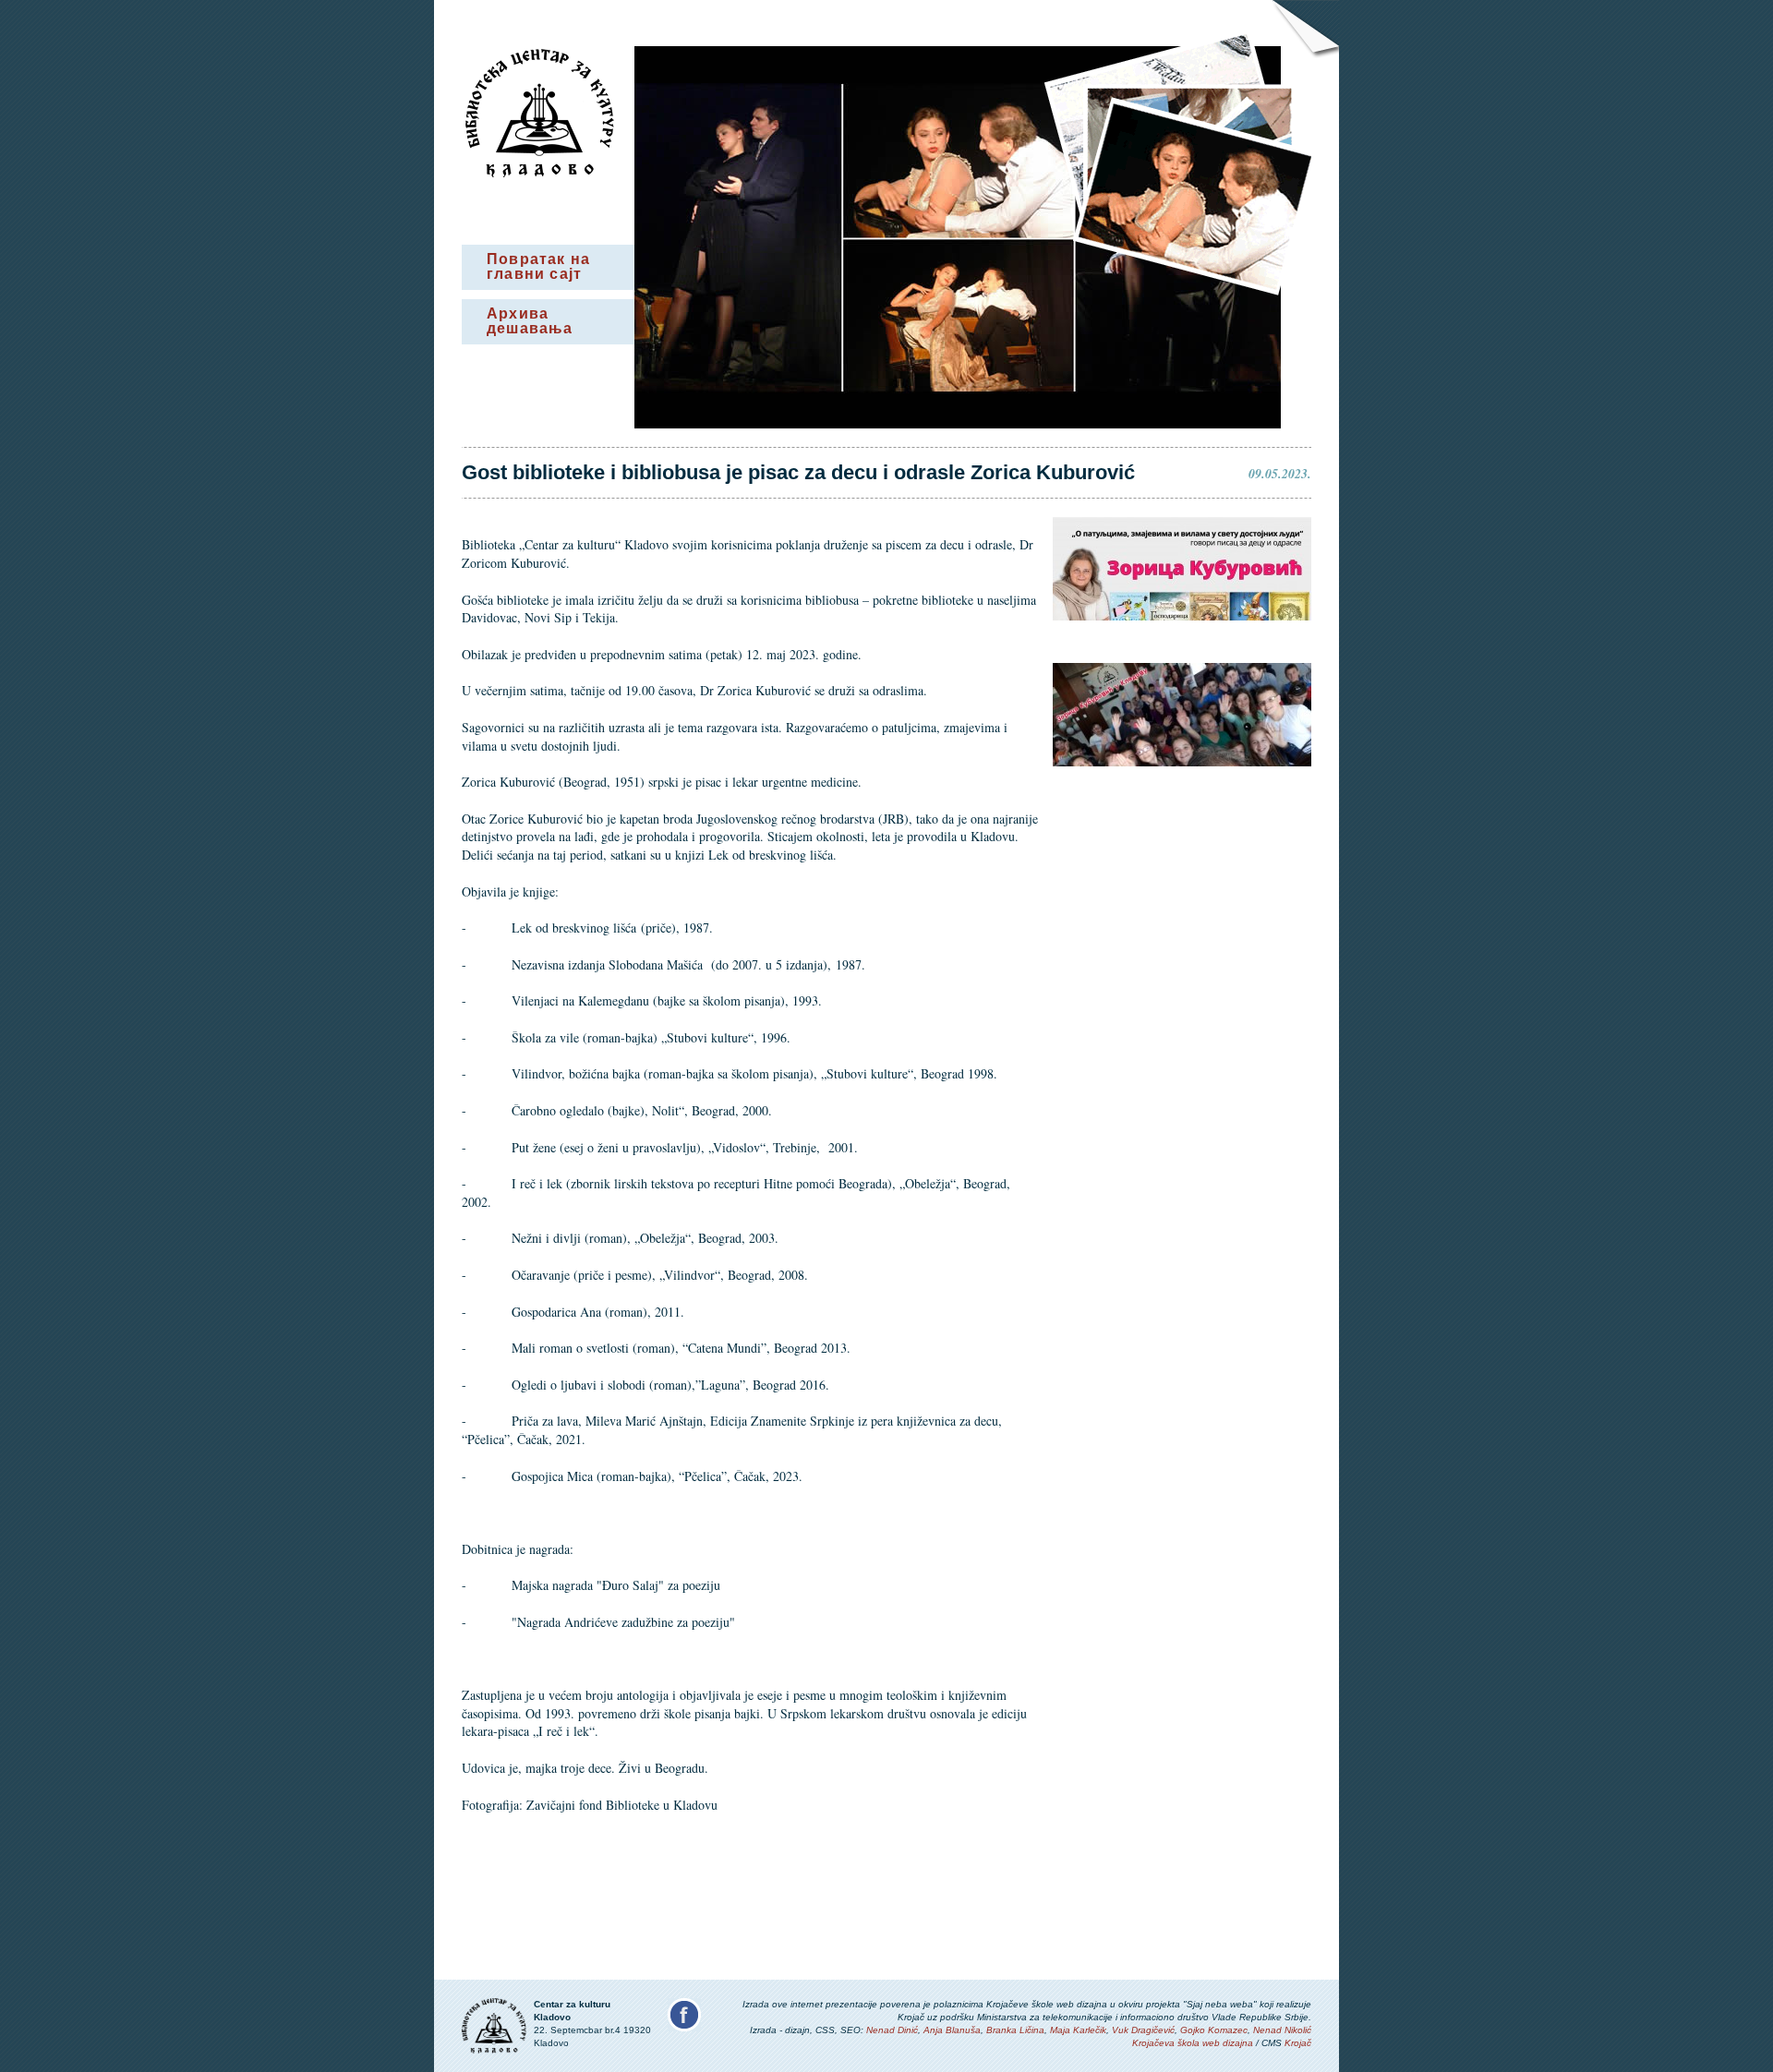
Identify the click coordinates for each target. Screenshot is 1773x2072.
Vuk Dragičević (1143, 2030)
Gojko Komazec (1214, 2030)
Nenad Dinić (892, 2030)
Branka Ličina (1015, 2030)
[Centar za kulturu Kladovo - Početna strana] (540, 173)
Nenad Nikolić (1282, 2030)
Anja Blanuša (952, 2030)
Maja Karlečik (1078, 2030)
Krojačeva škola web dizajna (1193, 2043)
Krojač (1298, 2043)
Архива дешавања (530, 321)
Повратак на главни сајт (538, 266)
